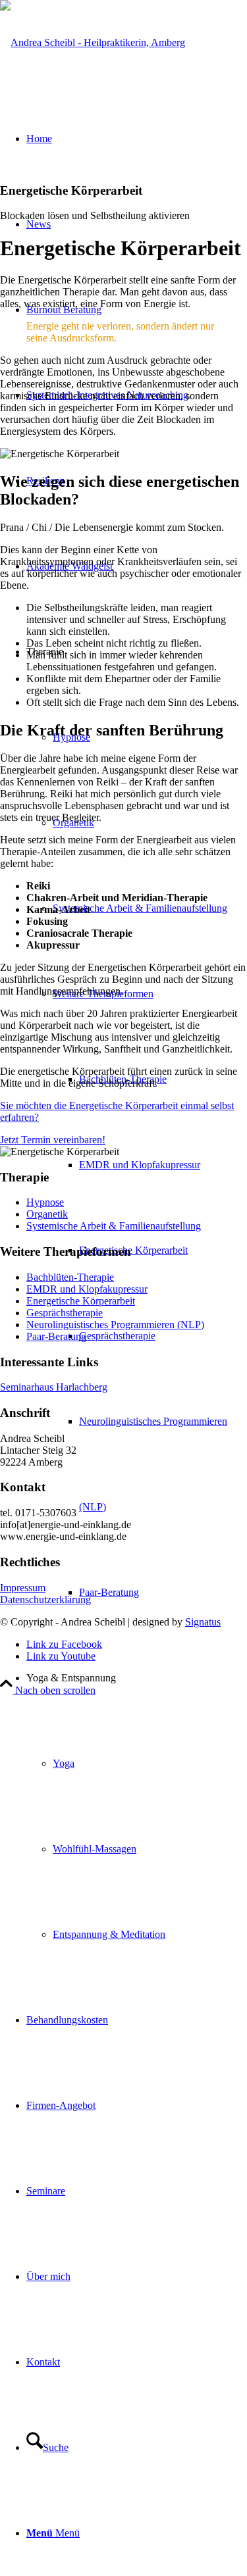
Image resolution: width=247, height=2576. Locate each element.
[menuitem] (137, 1122)
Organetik (47, 1214)
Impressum (23, 1588)
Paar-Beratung (56, 1336)
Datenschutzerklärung (45, 1599)
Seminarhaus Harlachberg (54, 1387)
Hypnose (45, 1202)
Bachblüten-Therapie (70, 1277)
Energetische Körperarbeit (81, 1301)
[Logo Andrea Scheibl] (93, 42)
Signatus (203, 1622)
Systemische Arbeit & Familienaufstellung (114, 1226)
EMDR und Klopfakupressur (87, 1289)
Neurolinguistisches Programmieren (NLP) (115, 1325)
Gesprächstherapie (65, 1313)
